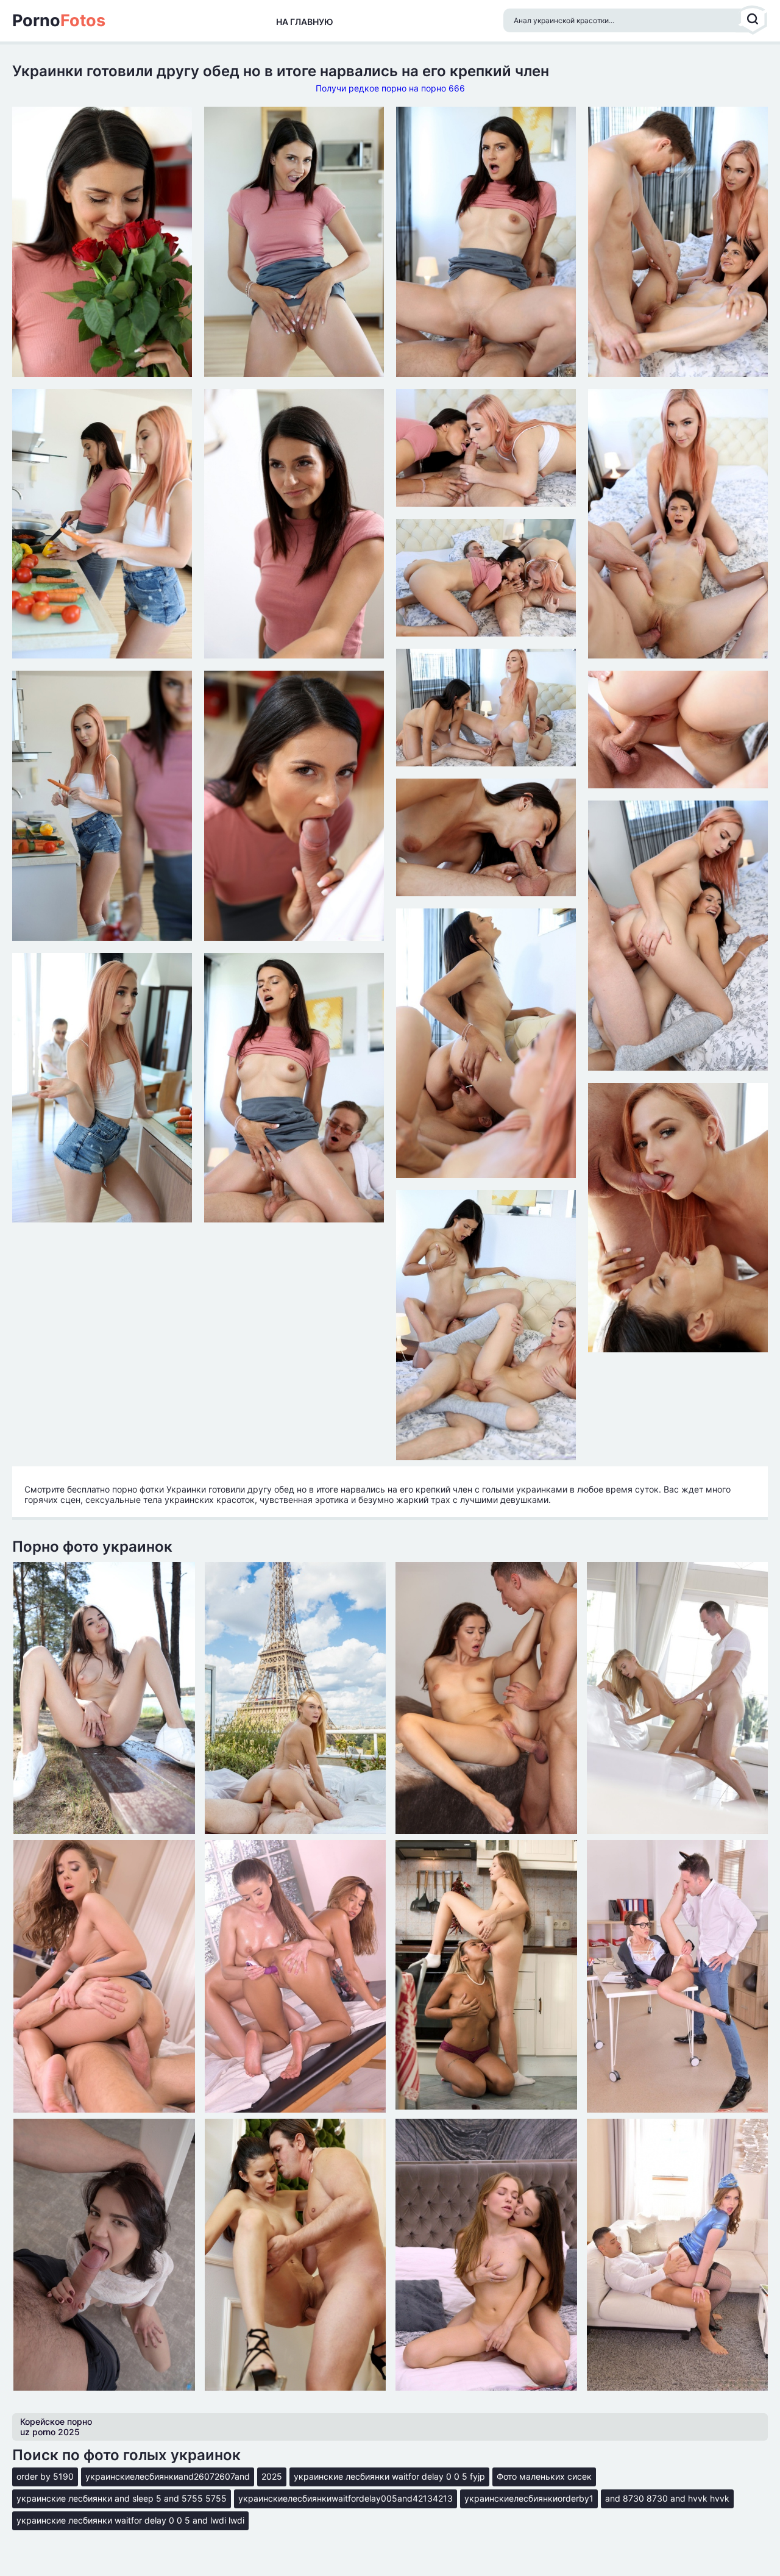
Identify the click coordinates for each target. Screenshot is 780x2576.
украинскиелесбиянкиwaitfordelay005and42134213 (346, 2498)
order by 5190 (45, 2476)
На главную (305, 22)
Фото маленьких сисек (544, 2476)
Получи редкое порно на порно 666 (390, 88)
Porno (59, 21)
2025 (272, 2476)
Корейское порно (56, 2421)
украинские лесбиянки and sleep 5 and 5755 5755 (122, 2498)
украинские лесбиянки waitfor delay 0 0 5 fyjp (389, 2476)
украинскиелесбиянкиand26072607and (168, 2476)
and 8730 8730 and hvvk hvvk (667, 2498)
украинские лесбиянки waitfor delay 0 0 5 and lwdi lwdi (130, 2520)
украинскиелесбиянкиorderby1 (529, 2498)
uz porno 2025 (50, 2432)
